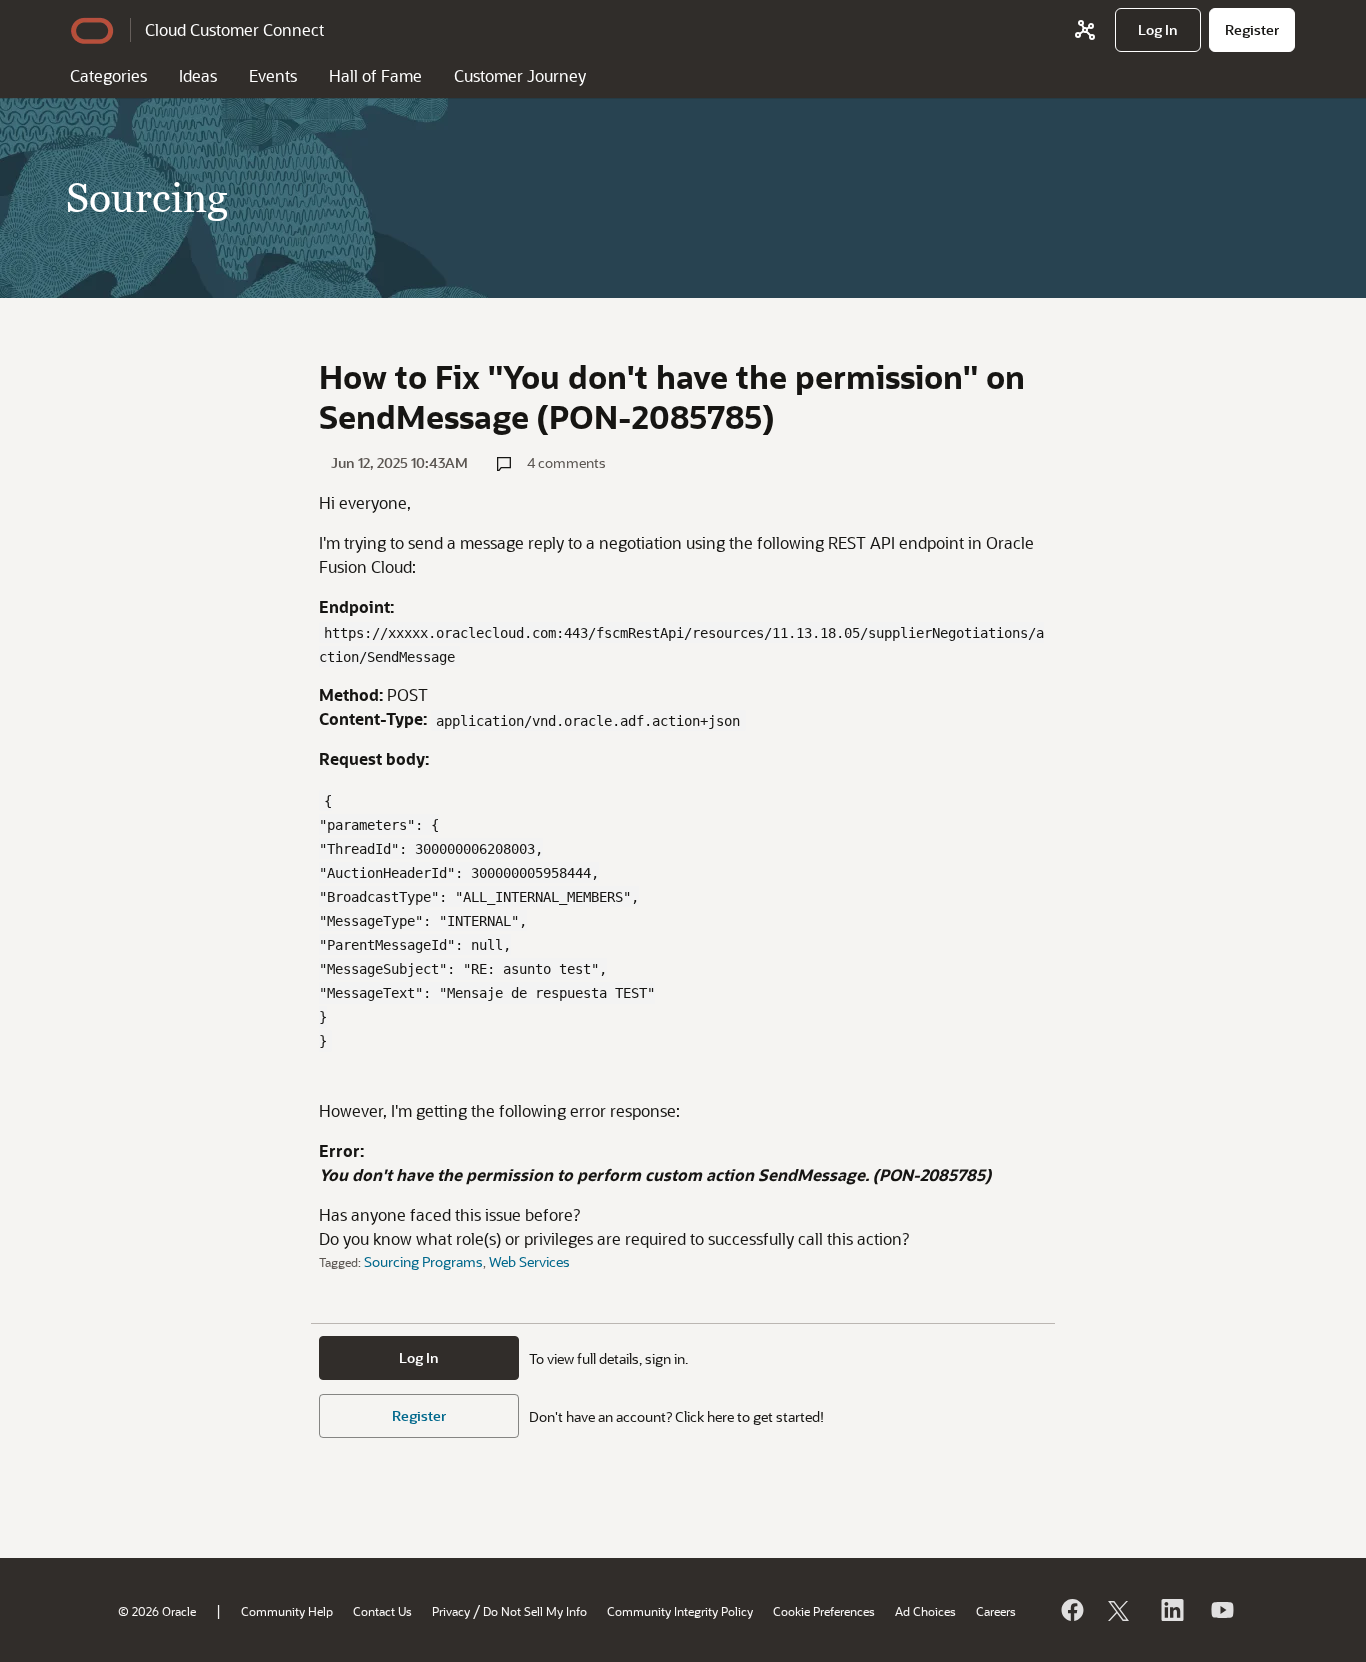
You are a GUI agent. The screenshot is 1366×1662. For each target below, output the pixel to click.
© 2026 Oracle (157, 1611)
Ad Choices (925, 1611)
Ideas (198, 75)
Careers (996, 1611)
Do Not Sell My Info (535, 1611)
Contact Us (382, 1611)
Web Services (529, 1261)
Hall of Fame (375, 75)
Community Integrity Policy (680, 1611)
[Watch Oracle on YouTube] (1221, 1610)
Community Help (287, 1611)
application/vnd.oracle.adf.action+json (588, 721)
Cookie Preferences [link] (824, 1611)
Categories (108, 75)
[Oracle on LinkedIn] (1171, 1610)
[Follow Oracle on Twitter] (1121, 1610)
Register (419, 1415)
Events (273, 75)
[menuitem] (1158, 30)
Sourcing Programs (423, 1261)
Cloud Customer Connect (234, 29)
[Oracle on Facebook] (1071, 1610)
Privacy (451, 1611)
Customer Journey (520, 75)
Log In (419, 1357)
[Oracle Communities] (1085, 30)
